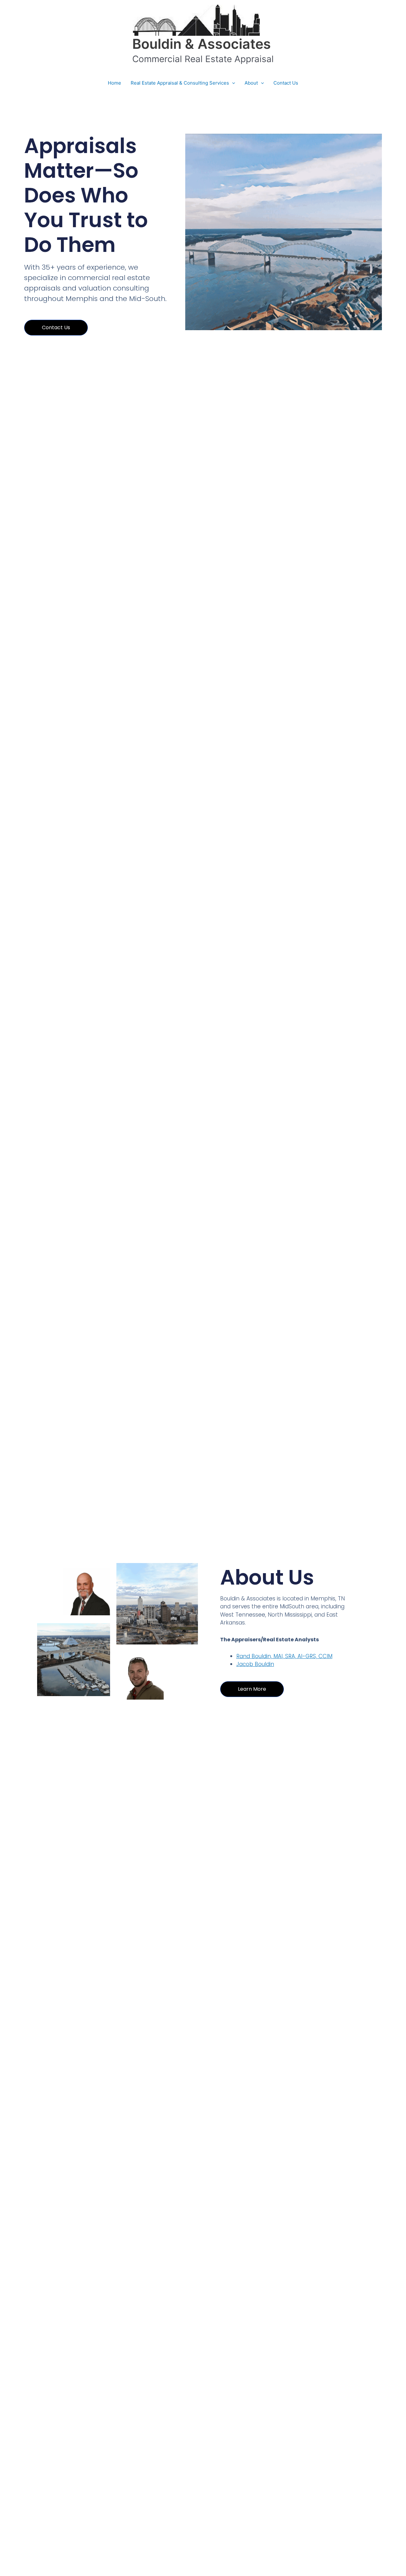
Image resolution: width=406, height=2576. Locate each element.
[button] (232, 83)
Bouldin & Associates (202, 44)
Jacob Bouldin (255, 1664)
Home (115, 83)
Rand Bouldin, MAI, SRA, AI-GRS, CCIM (284, 1656)
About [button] (251, 83)
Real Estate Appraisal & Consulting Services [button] (180, 83)
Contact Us (286, 83)
